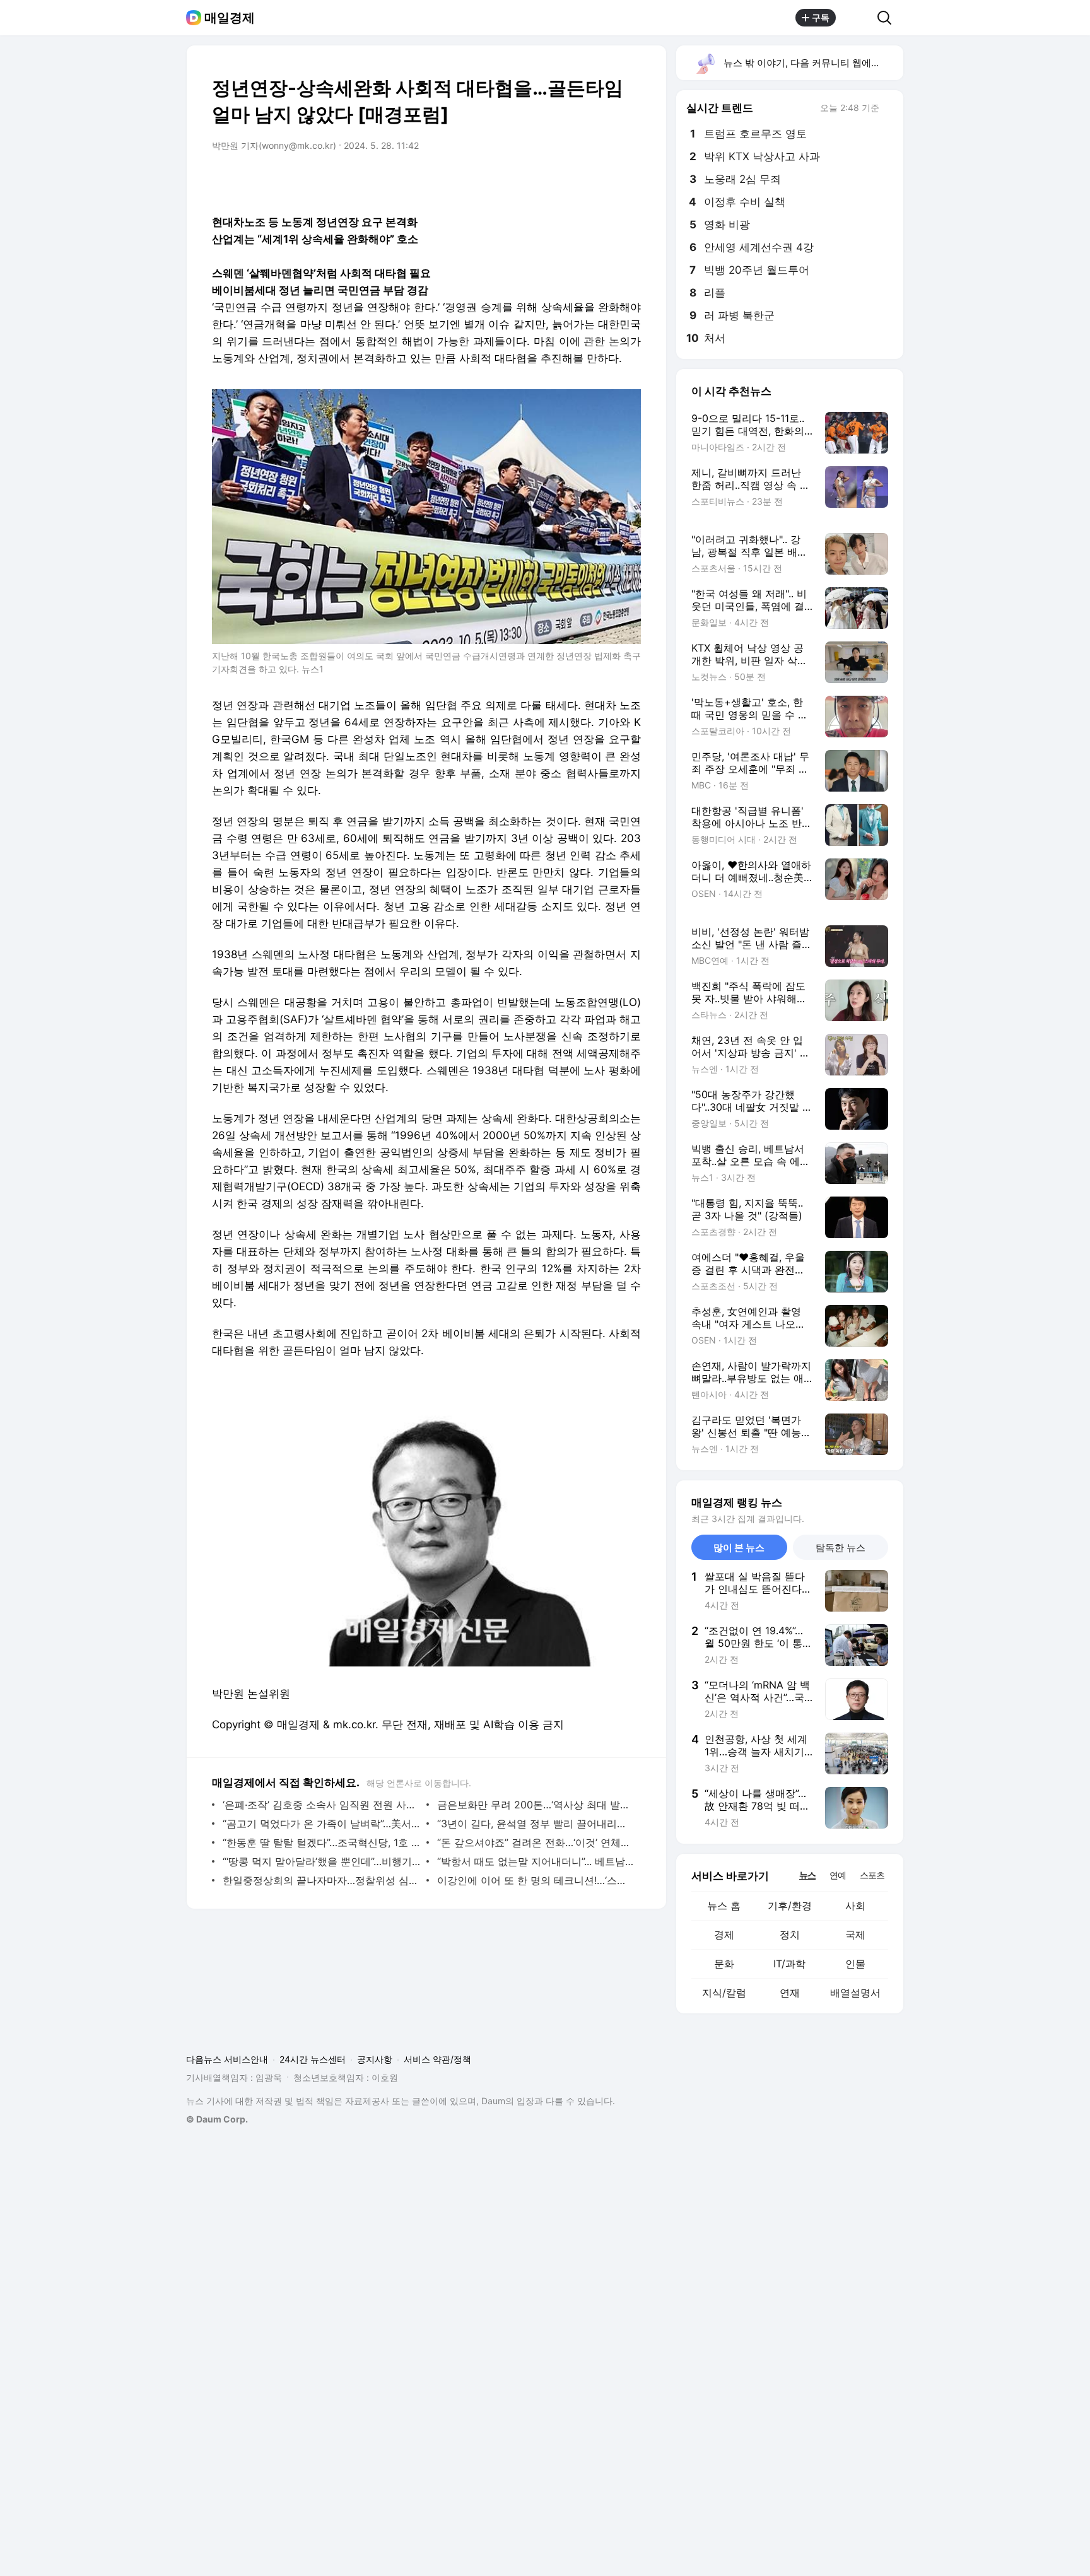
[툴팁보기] (888, 109)
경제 (724, 1935)
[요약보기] (527, 181)
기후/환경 (790, 1906)
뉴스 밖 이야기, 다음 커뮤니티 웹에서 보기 (813, 63)
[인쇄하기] (628, 181)
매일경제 (230, 18)
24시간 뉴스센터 (313, 2059)
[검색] (888, 18)
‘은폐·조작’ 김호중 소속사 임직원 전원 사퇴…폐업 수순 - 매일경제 (321, 1805)
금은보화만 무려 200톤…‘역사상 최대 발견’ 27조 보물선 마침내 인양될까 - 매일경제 (536, 1805)
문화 (724, 1964)
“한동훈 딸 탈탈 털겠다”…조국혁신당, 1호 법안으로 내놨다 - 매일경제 (321, 1842)
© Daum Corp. (217, 2119)
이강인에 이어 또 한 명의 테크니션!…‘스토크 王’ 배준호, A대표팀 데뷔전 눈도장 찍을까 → (536, 1880)
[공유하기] (857, 18)
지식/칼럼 (724, 1993)
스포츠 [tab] (872, 1875)
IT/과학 (789, 1964)
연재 (790, 1993)
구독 (821, 17)
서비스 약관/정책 (437, 2059)
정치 (790, 1935)
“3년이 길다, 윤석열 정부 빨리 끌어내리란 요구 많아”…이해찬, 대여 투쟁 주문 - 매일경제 (536, 1824)
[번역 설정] (578, 181)
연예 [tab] (838, 1875)
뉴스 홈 (724, 1906)
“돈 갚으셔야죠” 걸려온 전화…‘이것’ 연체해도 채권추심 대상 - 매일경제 (536, 1842)
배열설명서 (855, 1993)
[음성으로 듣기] (553, 181)
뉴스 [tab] (807, 1875)
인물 (855, 1964)
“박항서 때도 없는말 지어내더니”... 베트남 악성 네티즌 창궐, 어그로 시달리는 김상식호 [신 (536, 1861)
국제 (855, 1935)
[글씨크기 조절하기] (603, 181)
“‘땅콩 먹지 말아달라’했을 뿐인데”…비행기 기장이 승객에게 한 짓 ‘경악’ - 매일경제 (321, 1861)
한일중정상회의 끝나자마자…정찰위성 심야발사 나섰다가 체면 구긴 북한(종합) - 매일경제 (321, 1880)
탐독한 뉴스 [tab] (841, 1548)
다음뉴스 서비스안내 (227, 2059)
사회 (855, 1906)
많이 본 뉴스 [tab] (739, 1548)
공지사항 (375, 2059)
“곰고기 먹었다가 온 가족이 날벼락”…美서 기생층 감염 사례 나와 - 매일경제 (321, 1824)
